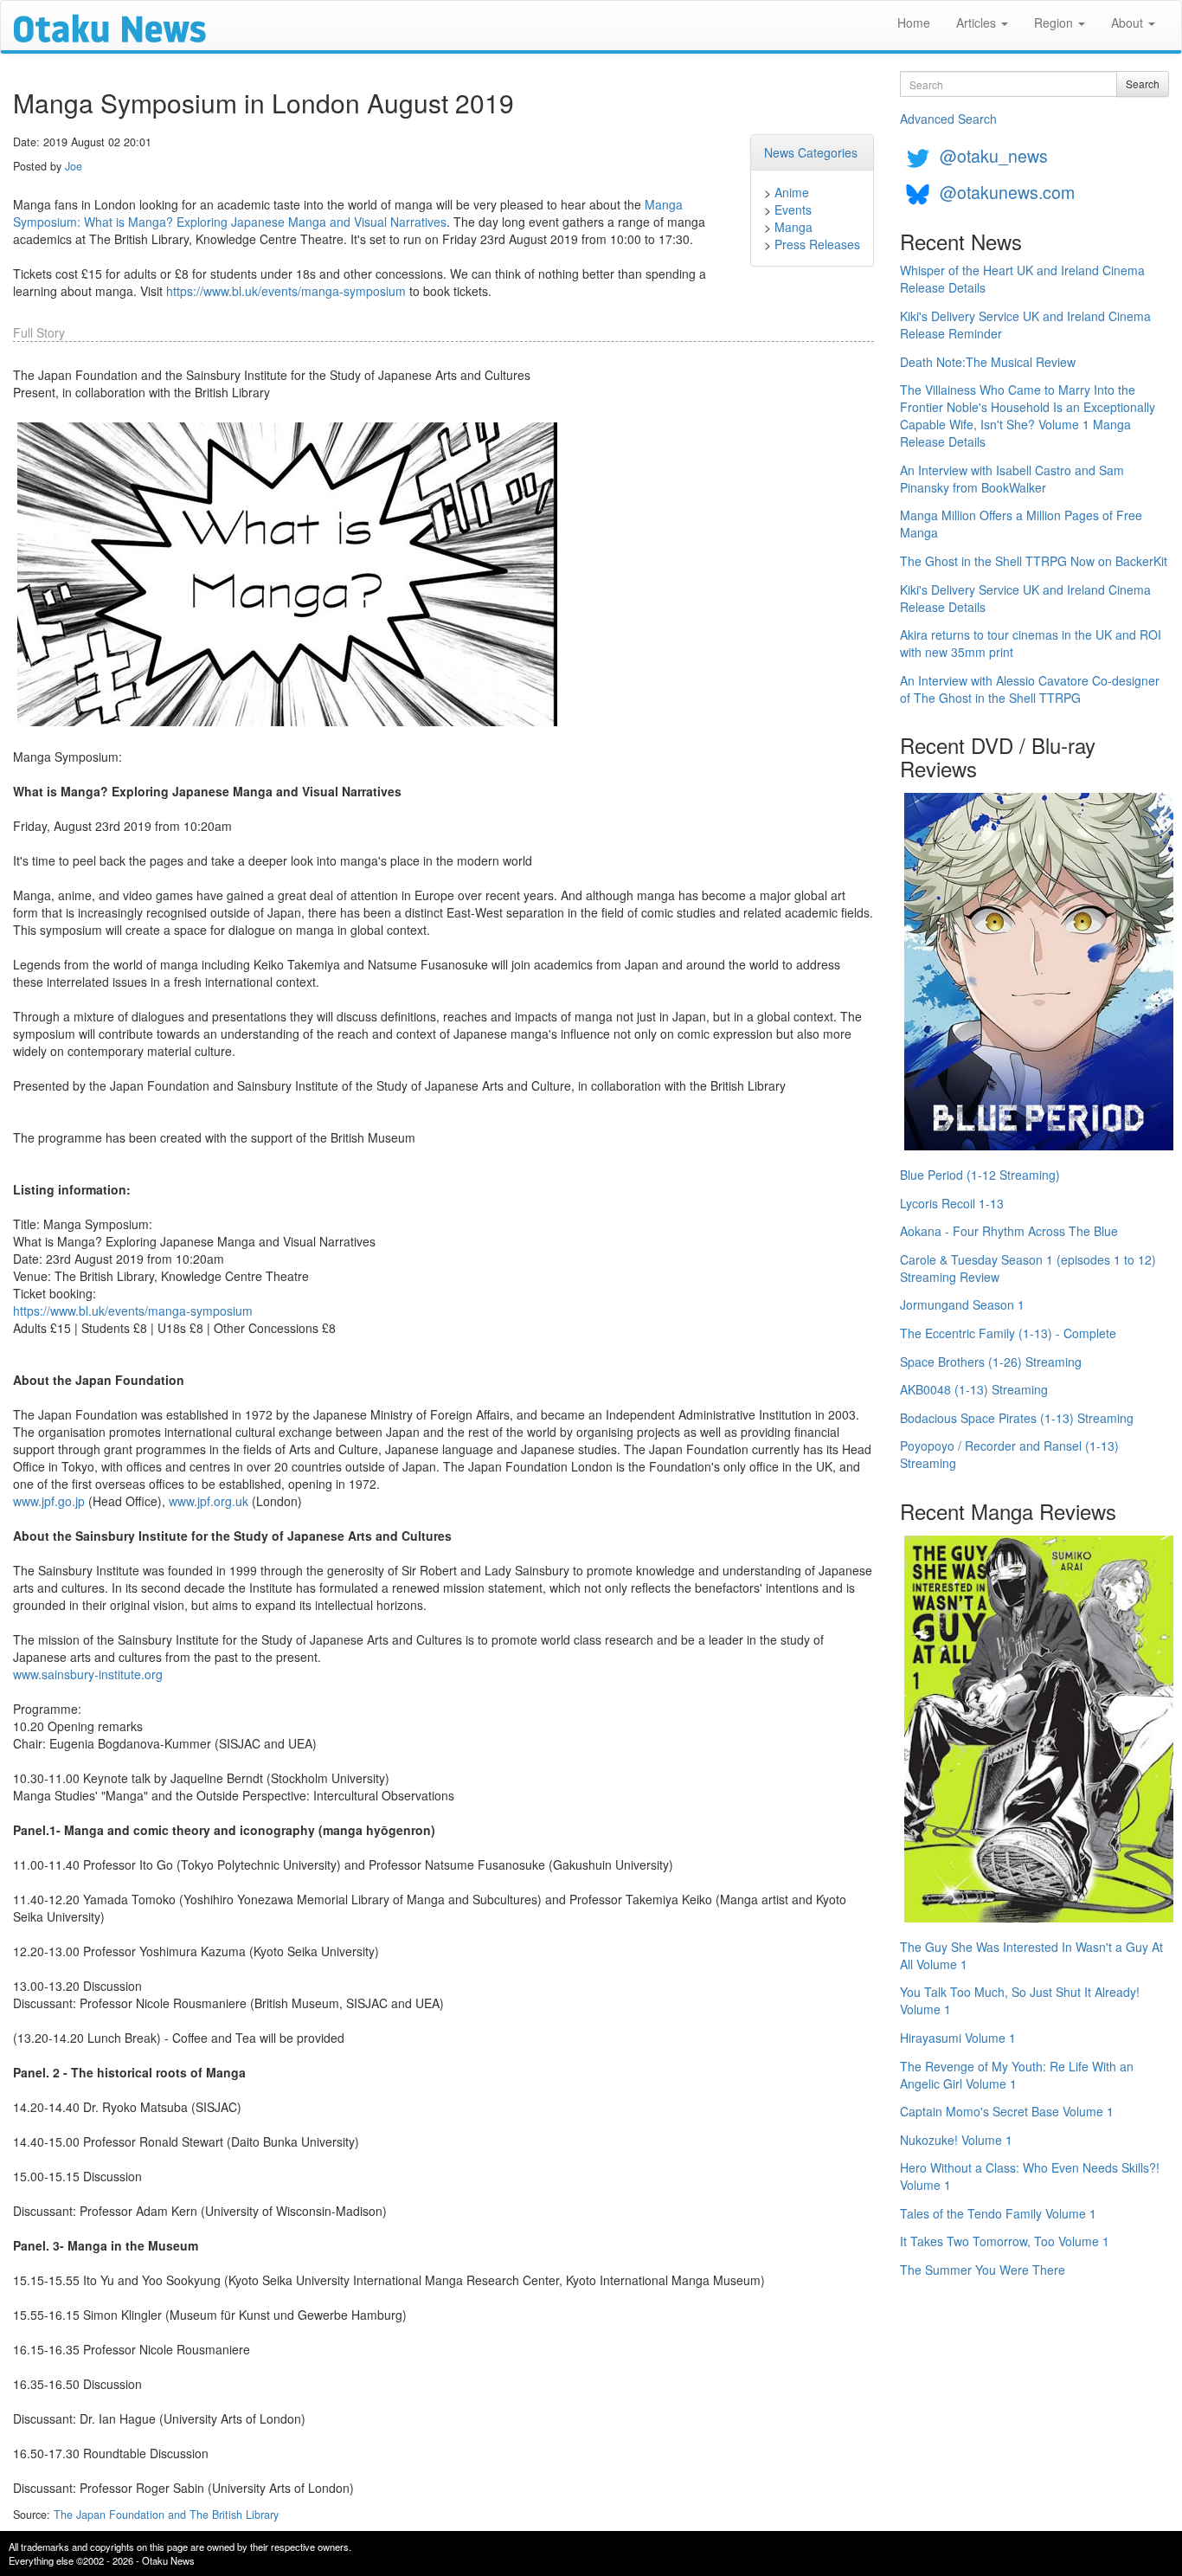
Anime (792, 192)
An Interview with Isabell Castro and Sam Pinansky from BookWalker (1012, 479)
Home (914, 23)
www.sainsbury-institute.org (88, 1674)
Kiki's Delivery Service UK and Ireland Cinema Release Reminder (1025, 325)
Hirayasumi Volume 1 (958, 2038)
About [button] (1129, 23)
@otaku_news (994, 155)
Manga (793, 227)
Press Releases (817, 244)
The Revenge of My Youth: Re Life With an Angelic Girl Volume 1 (1017, 2075)
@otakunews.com (1007, 192)
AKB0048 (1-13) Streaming (974, 1389)
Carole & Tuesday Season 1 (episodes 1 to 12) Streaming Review (1028, 1268)
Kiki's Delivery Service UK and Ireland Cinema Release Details (1025, 598)
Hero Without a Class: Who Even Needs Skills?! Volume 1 (1030, 2176)
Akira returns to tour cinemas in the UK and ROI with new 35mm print (1031, 643)
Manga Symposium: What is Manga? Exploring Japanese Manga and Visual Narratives (348, 213)
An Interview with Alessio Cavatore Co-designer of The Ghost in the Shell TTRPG (1030, 689)
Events (793, 209)
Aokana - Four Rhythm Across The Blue (1009, 1231)
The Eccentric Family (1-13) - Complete (1008, 1333)
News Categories (811, 152)
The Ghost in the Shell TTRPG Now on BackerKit (1034, 561)
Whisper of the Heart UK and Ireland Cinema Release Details (1022, 279)
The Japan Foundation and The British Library (166, 2515)
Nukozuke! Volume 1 (956, 2140)
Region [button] (1055, 23)
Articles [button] (978, 23)
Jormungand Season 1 (962, 1304)
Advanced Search (948, 119)
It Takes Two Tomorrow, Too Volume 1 (1005, 2241)
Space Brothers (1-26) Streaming (991, 1362)
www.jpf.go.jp (49, 1501)
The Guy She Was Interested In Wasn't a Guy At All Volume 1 (1031, 1955)
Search (1143, 84)
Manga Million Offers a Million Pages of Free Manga (1021, 524)
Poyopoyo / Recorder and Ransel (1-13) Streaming (1009, 1454)
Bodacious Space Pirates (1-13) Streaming (1017, 1418)
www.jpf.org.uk (209, 1501)
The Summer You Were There (983, 2270)
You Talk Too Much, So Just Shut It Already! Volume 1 (1020, 2000)
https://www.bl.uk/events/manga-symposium (286, 291)
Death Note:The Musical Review (988, 362)
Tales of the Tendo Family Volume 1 (998, 2213)
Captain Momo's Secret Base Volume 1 (1007, 2111)
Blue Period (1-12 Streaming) (980, 1175)
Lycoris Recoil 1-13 (952, 1203)
